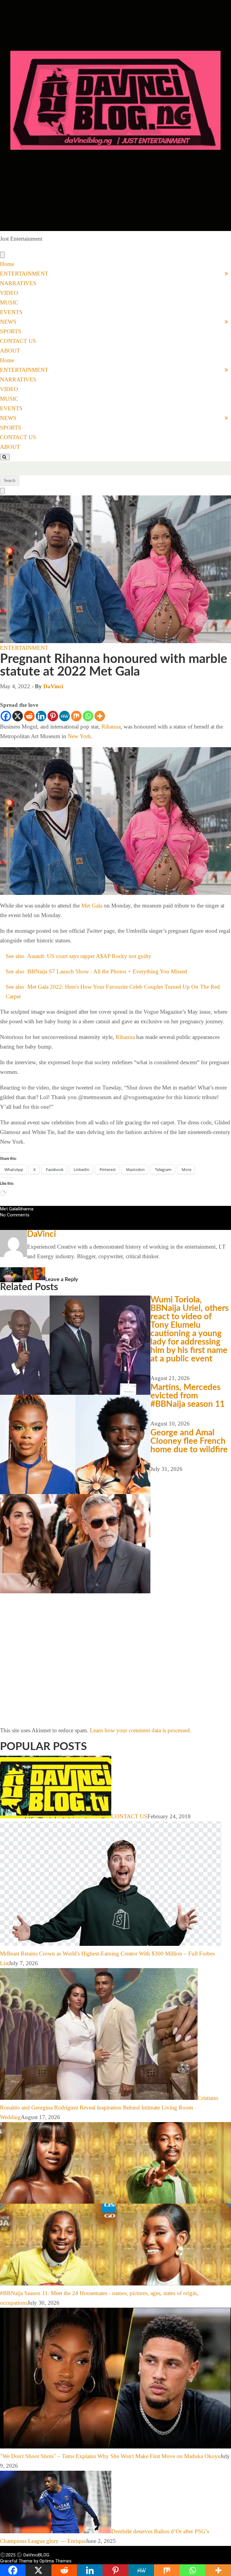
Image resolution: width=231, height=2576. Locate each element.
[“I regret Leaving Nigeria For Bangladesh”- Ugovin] (46, 1272)
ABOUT (10, 351)
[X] (18, 716)
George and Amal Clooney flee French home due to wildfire (189, 1441)
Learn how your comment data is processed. (141, 1730)
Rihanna (111, 727)
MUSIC (9, 302)
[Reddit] (29, 716)
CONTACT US (18, 341)
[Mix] (76, 716)
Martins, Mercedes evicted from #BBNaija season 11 (188, 1396)
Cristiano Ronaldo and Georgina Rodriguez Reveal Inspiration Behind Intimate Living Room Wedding (109, 2108)
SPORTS (11, 331)
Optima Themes (55, 2561)
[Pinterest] (53, 716)
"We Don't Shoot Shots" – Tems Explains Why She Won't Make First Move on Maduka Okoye (110, 2456)
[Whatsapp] (88, 716)
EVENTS (11, 312)
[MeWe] (65, 716)
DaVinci (53, 686)
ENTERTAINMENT (24, 274)
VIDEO (9, 293)
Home (7, 264)
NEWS (8, 322)
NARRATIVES (18, 283)
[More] (100, 716)
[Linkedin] (41, 716)
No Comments (15, 1215)
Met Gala (92, 906)
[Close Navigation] (2, 491)
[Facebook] (6, 716)
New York (79, 736)
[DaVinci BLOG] (115, 229)
